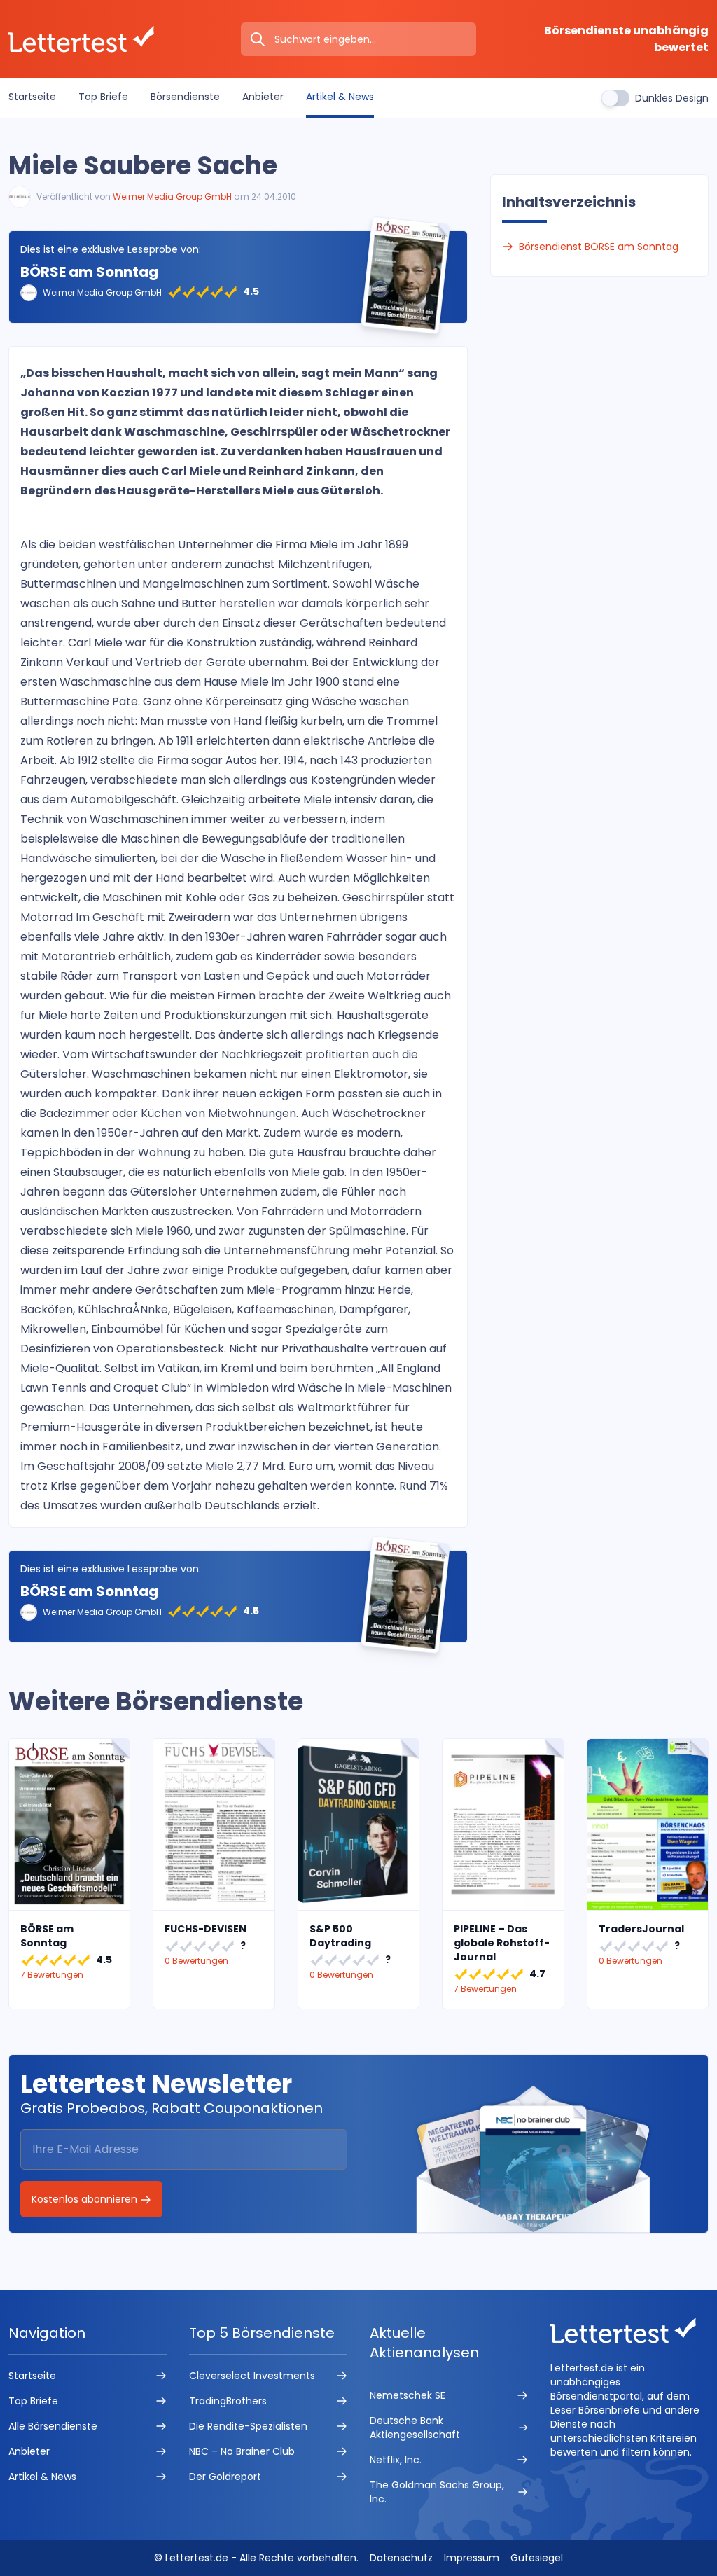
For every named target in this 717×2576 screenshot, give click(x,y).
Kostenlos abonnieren (86, 2199)
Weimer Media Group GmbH (172, 196)
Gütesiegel (537, 2558)
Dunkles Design (672, 98)
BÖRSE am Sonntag (89, 272)
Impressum (472, 2558)
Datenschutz (401, 2558)
